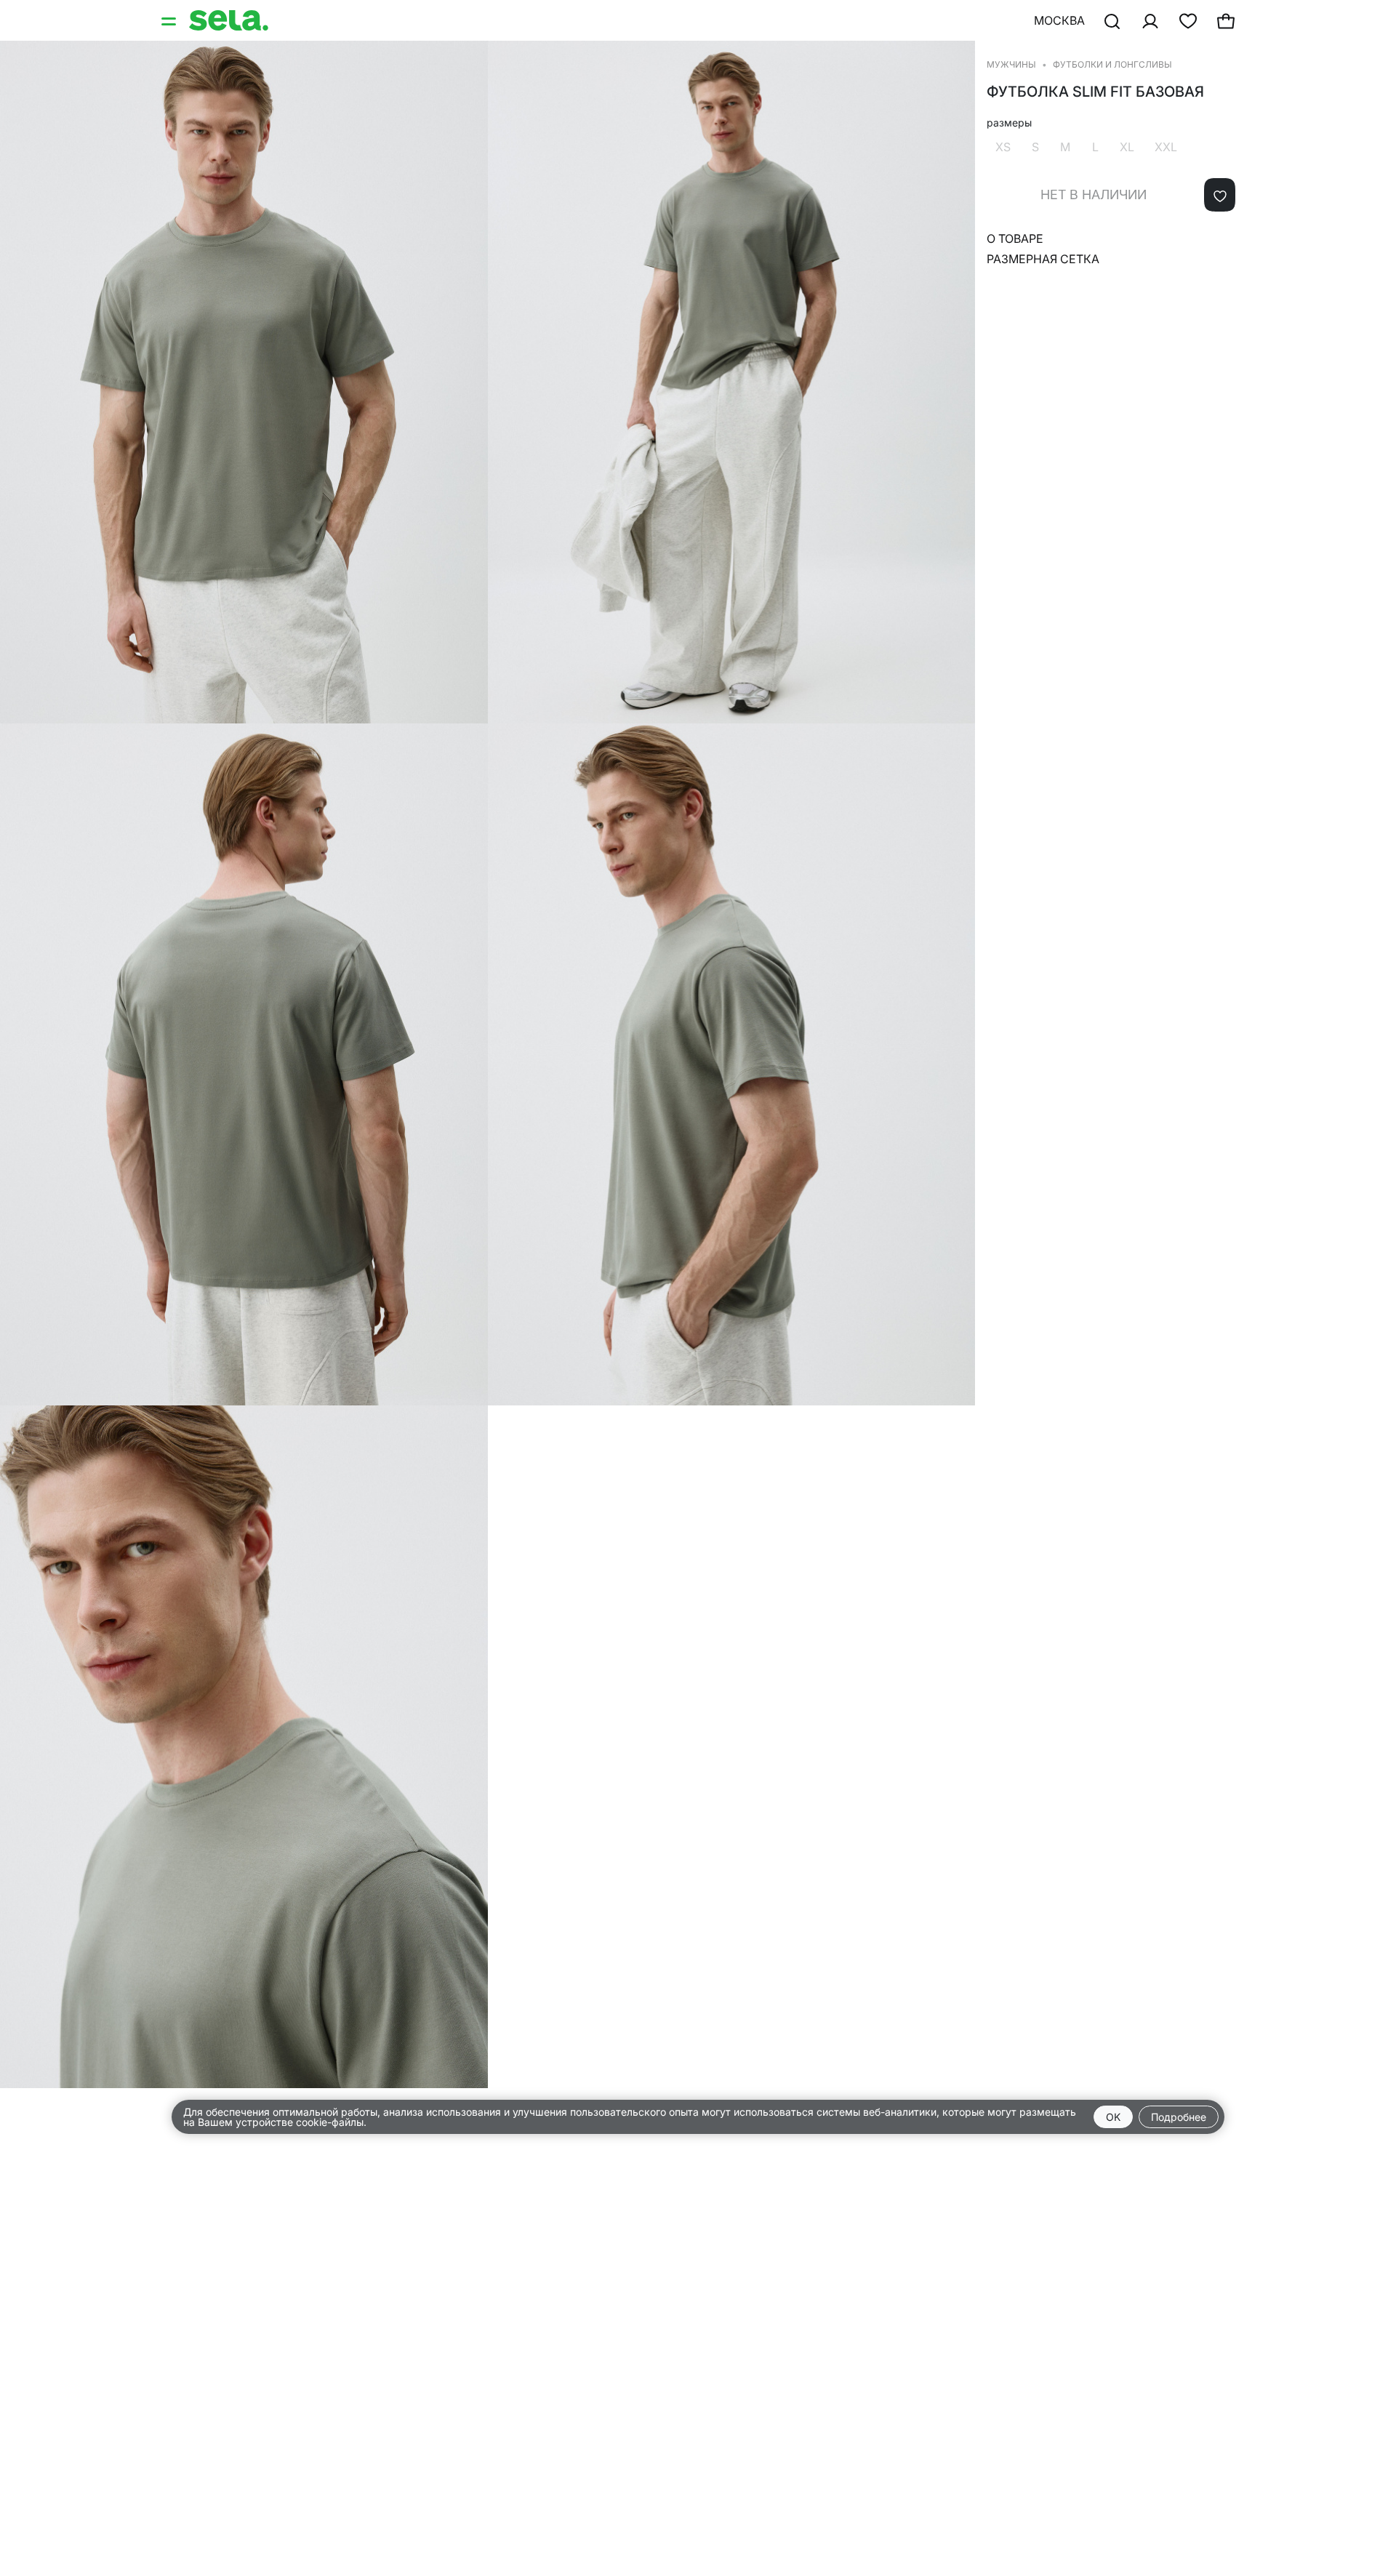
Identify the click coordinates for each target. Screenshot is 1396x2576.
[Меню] (170, 20)
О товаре (1015, 238)
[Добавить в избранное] (1220, 195)
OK (1113, 2117)
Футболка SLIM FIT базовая (1095, 92)
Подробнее (1179, 2117)
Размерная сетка (1043, 259)
